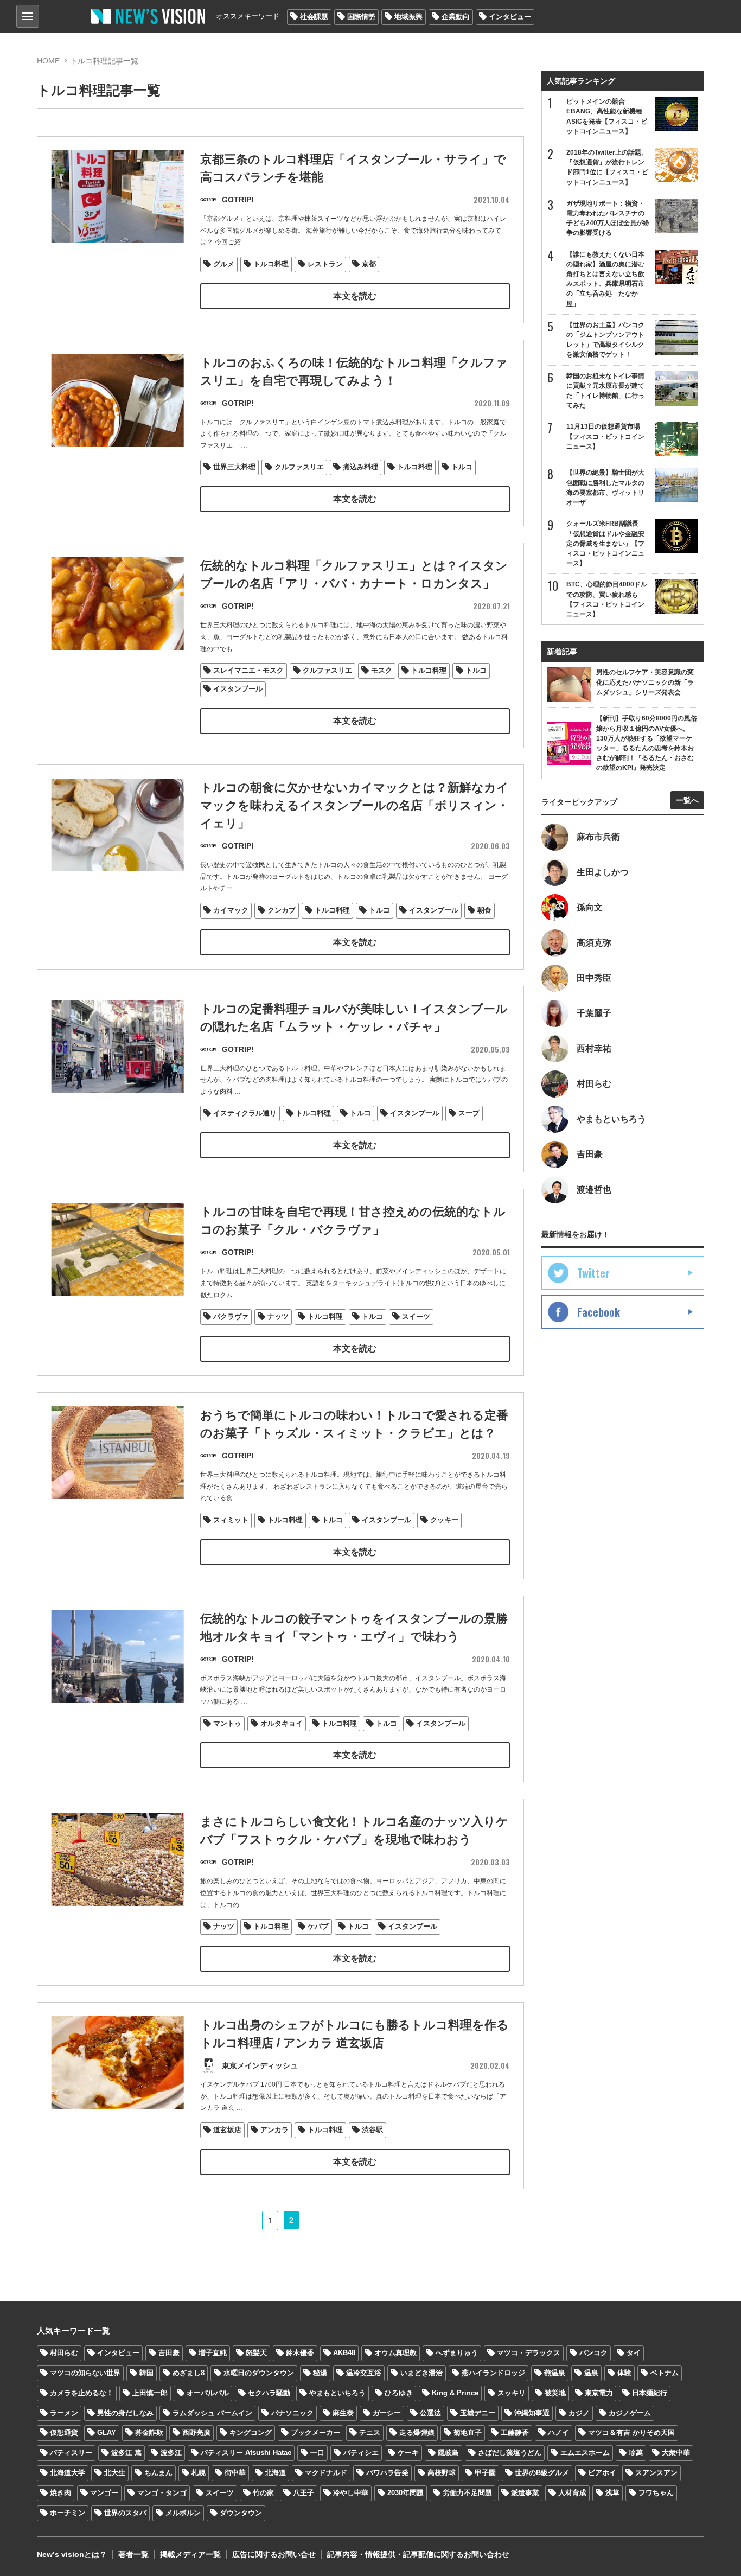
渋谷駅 (372, 2130)
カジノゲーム (630, 2413)
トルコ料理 (271, 264)
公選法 (430, 2413)
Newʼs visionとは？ (72, 2554)
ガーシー (387, 2413)
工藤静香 (515, 2432)
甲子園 (485, 2473)
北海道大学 (68, 2473)
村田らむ (64, 2353)
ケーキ (408, 2453)
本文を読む (355, 296)
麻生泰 (343, 2413)
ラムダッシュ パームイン (212, 2413)
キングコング (251, 2432)
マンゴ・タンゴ (162, 2493)
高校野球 (442, 2473)
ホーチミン (68, 2513)
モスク (382, 670)
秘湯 (320, 2373)
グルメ (224, 264)
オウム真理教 (395, 2353)
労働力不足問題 (467, 2493)
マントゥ (227, 1723)
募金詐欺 (149, 2432)
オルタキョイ (282, 1723)
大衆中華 (676, 2453)
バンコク (593, 2353)
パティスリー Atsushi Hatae (246, 2453)
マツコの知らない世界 (85, 2373)
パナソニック (292, 2413)
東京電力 (599, 2393)
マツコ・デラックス (529, 2353)
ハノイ (558, 2432)
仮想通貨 (64, 2432)
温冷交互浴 (364, 2373)
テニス (370, 2432)
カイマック (231, 910)
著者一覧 (133, 2554)
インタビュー (510, 17)
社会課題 (314, 17)
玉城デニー (478, 2413)
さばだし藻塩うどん (510, 2453)
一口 (317, 2453)
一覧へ (687, 800)
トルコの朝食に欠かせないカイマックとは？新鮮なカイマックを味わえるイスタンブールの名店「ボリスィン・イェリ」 (354, 805)
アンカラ (274, 2130)
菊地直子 (468, 2432)
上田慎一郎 (150, 2393)
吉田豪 (169, 2353)
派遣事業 (525, 2493)
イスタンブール (238, 689)
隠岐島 (448, 2453)
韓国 (146, 2373)
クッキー (444, 1520)
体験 (624, 2373)
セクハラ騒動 (269, 2393)
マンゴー (104, 2493)
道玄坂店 (227, 2130)
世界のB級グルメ (542, 2473)
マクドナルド (326, 2473)
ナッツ (278, 1316)
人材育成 (572, 2493)
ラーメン (64, 2413)
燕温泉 (555, 2373)
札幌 (199, 2473)
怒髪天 (256, 2353)
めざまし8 (189, 2373)
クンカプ (282, 910)
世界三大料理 (234, 467)
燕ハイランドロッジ (493, 2373)
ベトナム (665, 2373)
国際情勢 (361, 17)
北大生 (115, 2473)
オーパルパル (208, 2393)
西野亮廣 (196, 2432)
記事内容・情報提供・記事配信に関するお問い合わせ (418, 2554)
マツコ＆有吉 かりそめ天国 (631, 2432)
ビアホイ (602, 2473)
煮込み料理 (360, 467)
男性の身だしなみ (125, 2413)
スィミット (231, 1520)
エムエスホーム (585, 2453)
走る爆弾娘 (417, 2432)
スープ (469, 1113)
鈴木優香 (300, 2353)
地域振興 (408, 17)
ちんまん (158, 2473)
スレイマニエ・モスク (248, 670)
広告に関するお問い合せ (274, 2554)
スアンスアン (656, 2473)
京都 (369, 264)
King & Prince (455, 2393)
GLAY (107, 2432)
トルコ (462, 467)
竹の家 (263, 2493)
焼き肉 (60, 2493)
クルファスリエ (299, 467)
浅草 (612, 2493)
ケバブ (318, 1926)
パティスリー (71, 2453)
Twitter (593, 1273)
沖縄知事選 (532, 2413)
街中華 (235, 2473)
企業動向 (456, 17)
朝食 (484, 910)
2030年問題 (405, 2493)
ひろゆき (399, 2393)
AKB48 (344, 2353)
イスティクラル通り (245, 1113)
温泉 (591, 2373)
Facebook (599, 1312)
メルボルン (183, 2513)
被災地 (555, 2393)
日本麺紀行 (650, 2393)
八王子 (304, 2493)
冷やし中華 (351, 2493)
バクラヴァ (231, 1316)
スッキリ (512, 2393)
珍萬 (636, 2453)
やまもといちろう (337, 2393)
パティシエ (361, 2453)
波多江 (171, 2453)
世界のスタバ (125, 2513)
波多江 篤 (126, 2453)
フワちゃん (656, 2493)
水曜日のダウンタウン (259, 2373)
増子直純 (213, 2353)
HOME (48, 61)
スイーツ (416, 1316)
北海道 (275, 2473)
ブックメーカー (315, 2432)
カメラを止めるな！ (82, 2393)
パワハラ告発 (387, 2473)
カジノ (579, 2413)
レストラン (325, 264)
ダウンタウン (241, 2513)
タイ (634, 2353)
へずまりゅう (457, 2353)
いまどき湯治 (421, 2373)
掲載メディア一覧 (190, 2554)
